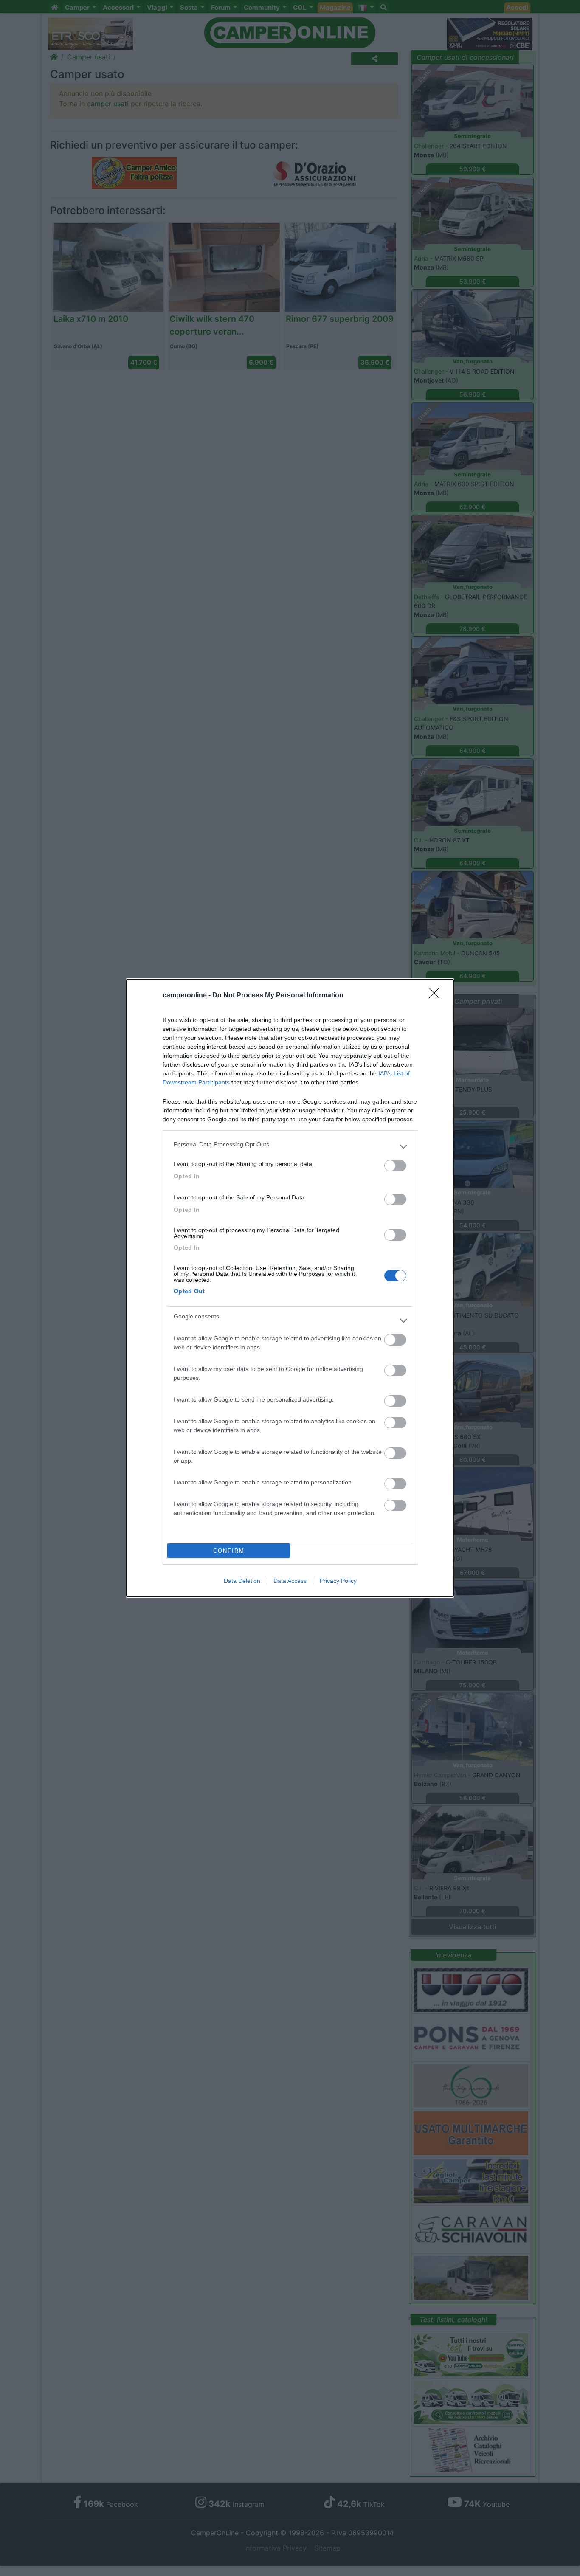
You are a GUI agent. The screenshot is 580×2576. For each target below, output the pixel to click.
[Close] (437, 996)
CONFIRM (229, 1551)
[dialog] (290, 1288)
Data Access (290, 1581)
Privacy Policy (338, 1581)
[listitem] (290, 1146)
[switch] (395, 1166)
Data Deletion (242, 1581)
